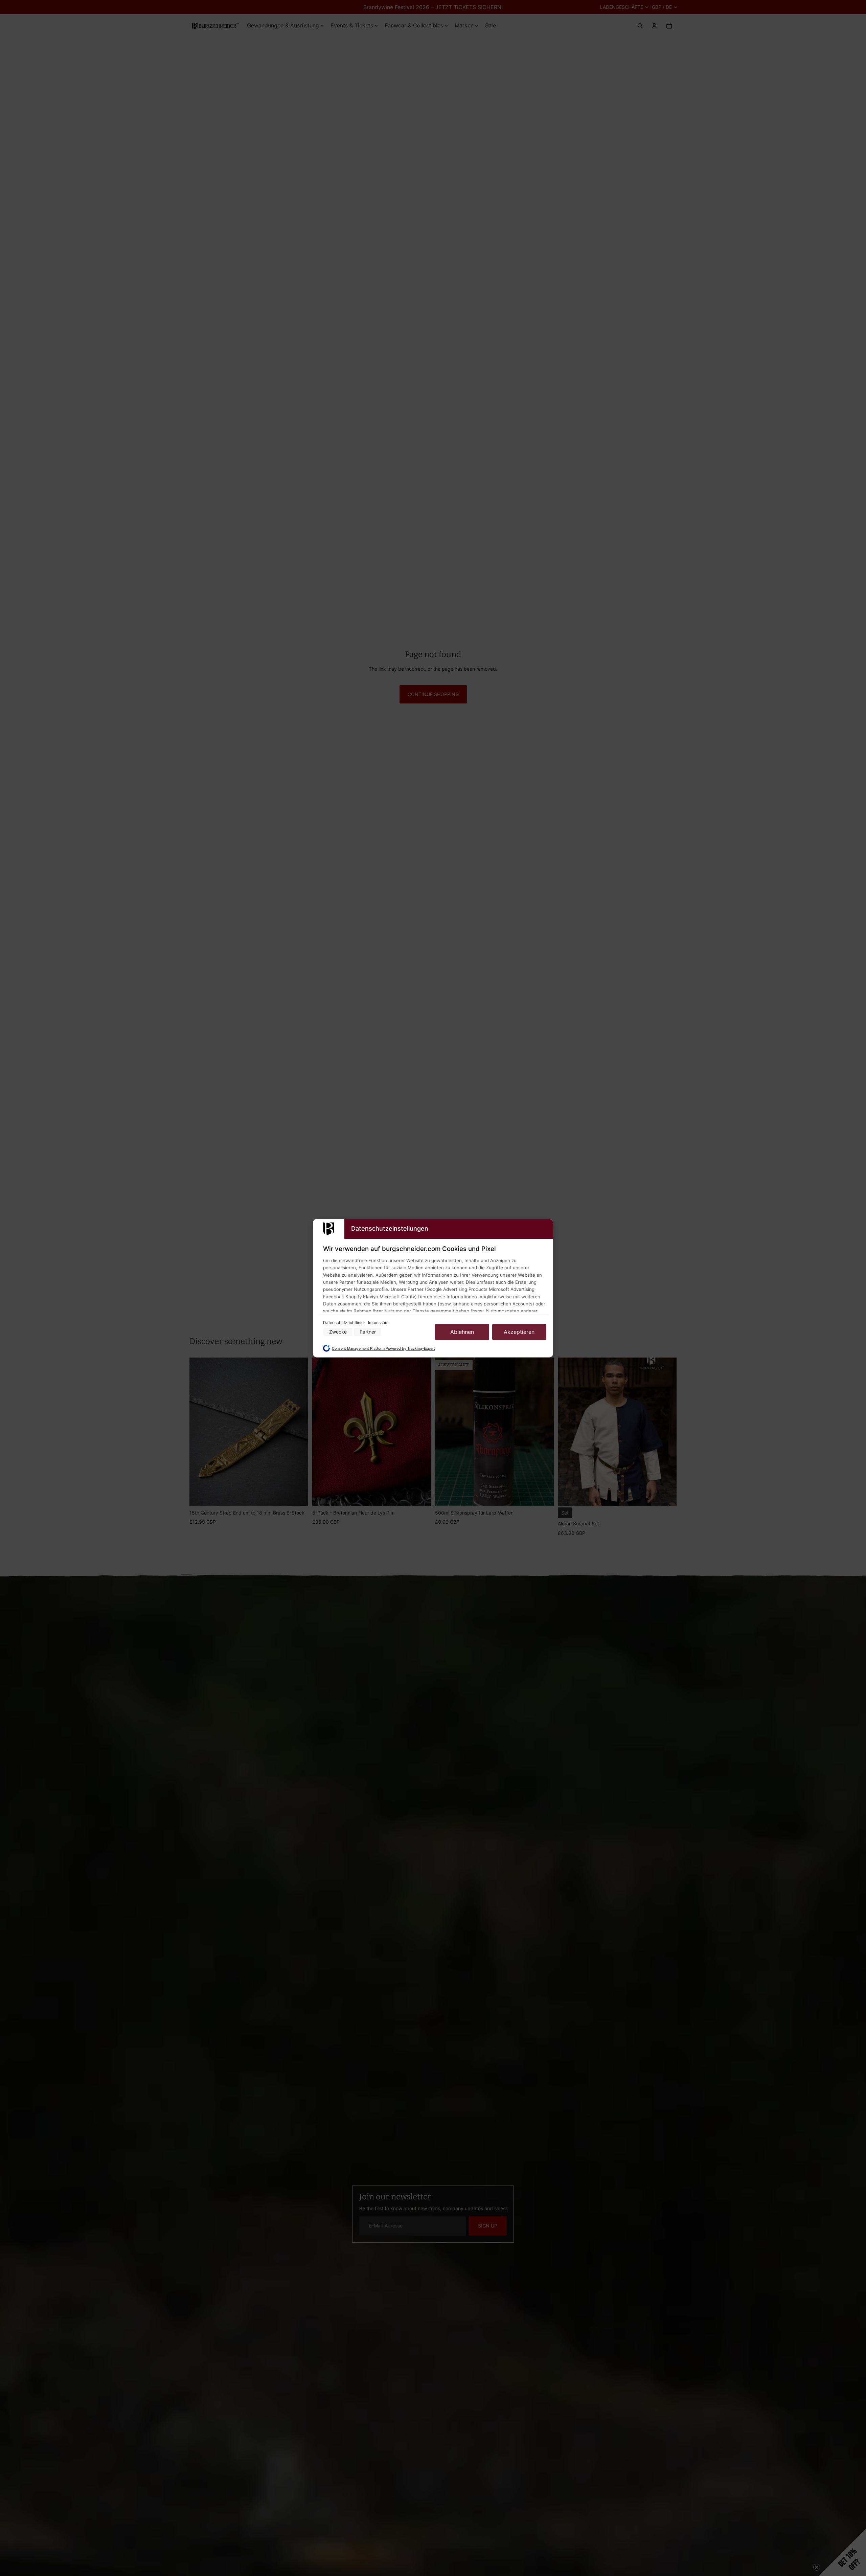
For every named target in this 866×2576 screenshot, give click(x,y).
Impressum (378, 1323)
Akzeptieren (519, 1332)
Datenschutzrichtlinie (344, 1323)
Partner (368, 1332)
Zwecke (338, 1332)
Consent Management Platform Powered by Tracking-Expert (383, 1349)
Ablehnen (462, 1332)
